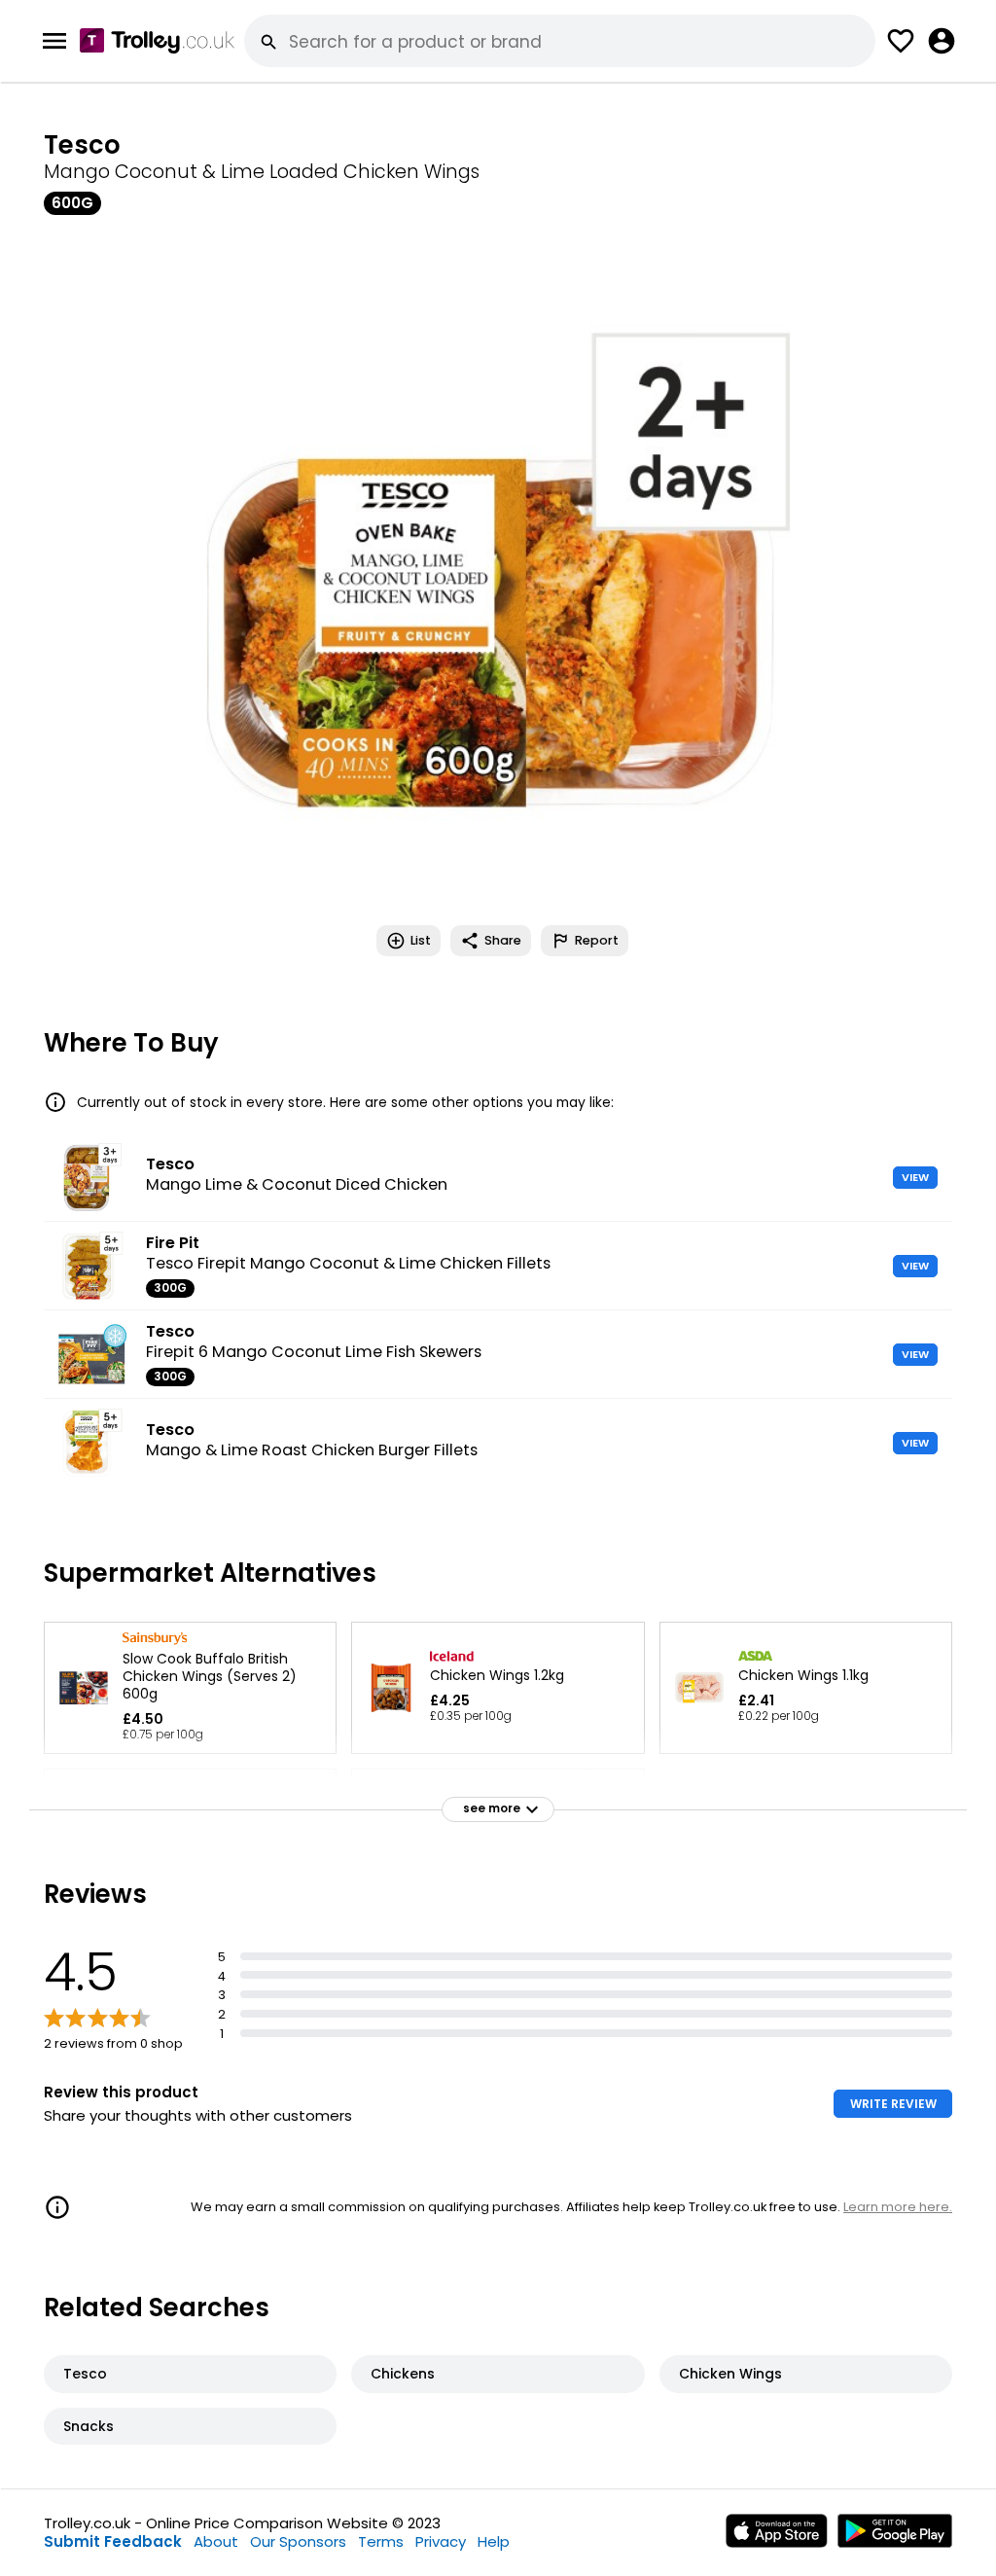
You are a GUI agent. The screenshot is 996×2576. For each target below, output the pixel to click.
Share (503, 940)
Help (494, 2541)
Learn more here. (898, 2207)
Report (597, 940)
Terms (381, 2541)
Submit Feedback (113, 2541)
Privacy (441, 2541)
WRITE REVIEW (893, 2104)
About (216, 2541)
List (421, 940)
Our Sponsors (298, 2541)
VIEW (915, 1177)
